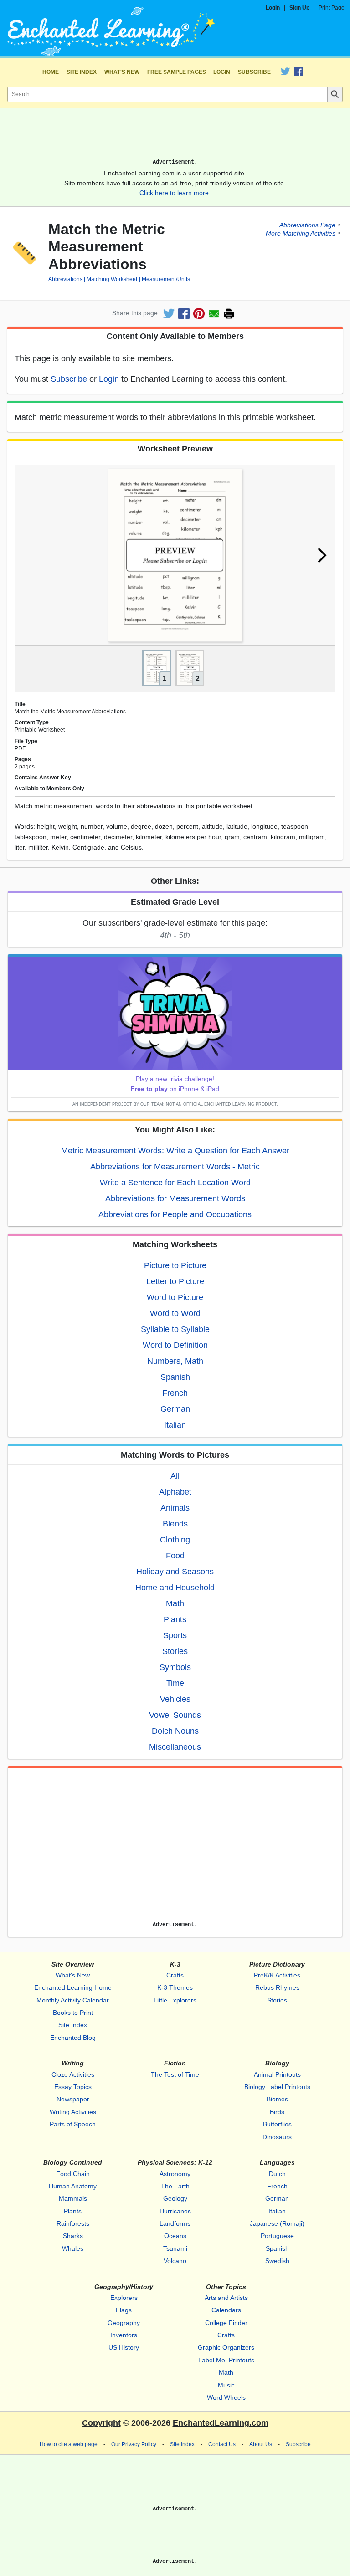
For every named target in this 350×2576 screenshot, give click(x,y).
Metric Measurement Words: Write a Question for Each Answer (175, 1151)
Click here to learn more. (175, 193)
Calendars (226, 2310)
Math (175, 1603)
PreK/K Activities (277, 1975)
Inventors (124, 2335)
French (175, 1393)
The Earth (175, 2186)
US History (124, 2347)
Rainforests (73, 2223)
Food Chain (73, 2174)
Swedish (277, 2261)
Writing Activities (73, 2112)
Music (226, 2385)
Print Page (332, 8)
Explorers (124, 2298)
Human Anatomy (73, 2186)
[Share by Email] (214, 314)
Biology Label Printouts (277, 2087)
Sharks (73, 2236)
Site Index (82, 72)
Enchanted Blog (73, 2038)
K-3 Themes (175, 1987)
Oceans (175, 2236)
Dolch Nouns (175, 1731)
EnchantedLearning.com (221, 2423)
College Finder (226, 2323)
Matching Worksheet (112, 279)
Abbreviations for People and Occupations (175, 1214)
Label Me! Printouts (226, 2360)
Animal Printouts (277, 2074)
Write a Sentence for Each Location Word (175, 1183)
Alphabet (175, 1492)
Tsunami (175, 2248)
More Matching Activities (301, 233)
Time (175, 1683)
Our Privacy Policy (134, 2444)
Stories (175, 1651)
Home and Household (175, 1588)
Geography (124, 2323)
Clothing (175, 1540)
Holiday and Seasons (175, 1572)
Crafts (175, 1975)
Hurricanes (175, 2211)
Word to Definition (175, 1345)
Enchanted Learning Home (73, 1987)
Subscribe (254, 72)
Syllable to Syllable (175, 1329)
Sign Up (299, 8)
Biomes (277, 2099)
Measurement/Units (166, 279)
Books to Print (73, 2013)
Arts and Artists (226, 2298)
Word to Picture (175, 1297)
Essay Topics (73, 2087)
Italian (175, 1425)
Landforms (175, 2223)
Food (175, 1556)
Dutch (277, 2174)
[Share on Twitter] (169, 314)
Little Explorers (175, 2000)
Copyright (101, 2423)
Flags (124, 2310)
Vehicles (175, 1699)
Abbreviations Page (307, 225)
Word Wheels (226, 2397)
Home (51, 72)
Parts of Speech (73, 2124)
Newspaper (73, 2099)
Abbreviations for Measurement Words (175, 1198)
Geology (175, 2198)
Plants (175, 1619)
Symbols (175, 1667)
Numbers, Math (175, 1361)
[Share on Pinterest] (199, 314)
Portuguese (277, 2236)
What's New (122, 72)
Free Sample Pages (177, 72)
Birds (277, 2112)
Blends (175, 1524)
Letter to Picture (175, 1281)
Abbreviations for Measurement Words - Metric (175, 1167)
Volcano (175, 2261)
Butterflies (277, 2124)
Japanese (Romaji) (277, 2223)
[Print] (229, 314)
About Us (261, 2444)
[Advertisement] (175, 137)
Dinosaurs (277, 2137)
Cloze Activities (73, 2074)
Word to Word (175, 1313)
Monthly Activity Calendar (73, 2000)
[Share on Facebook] (184, 314)
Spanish (175, 1377)
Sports (175, 1635)
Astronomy (175, 2174)
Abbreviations (65, 279)
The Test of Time (175, 2074)
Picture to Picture (175, 1265)
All (175, 1476)
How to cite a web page (69, 2444)
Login (273, 8)
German (175, 1409)
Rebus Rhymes (277, 1987)
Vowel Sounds (175, 1715)
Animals (175, 1508)
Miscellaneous (175, 1747)
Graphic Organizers (226, 2347)
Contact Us (222, 2444)
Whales (73, 2248)
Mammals (73, 2198)
